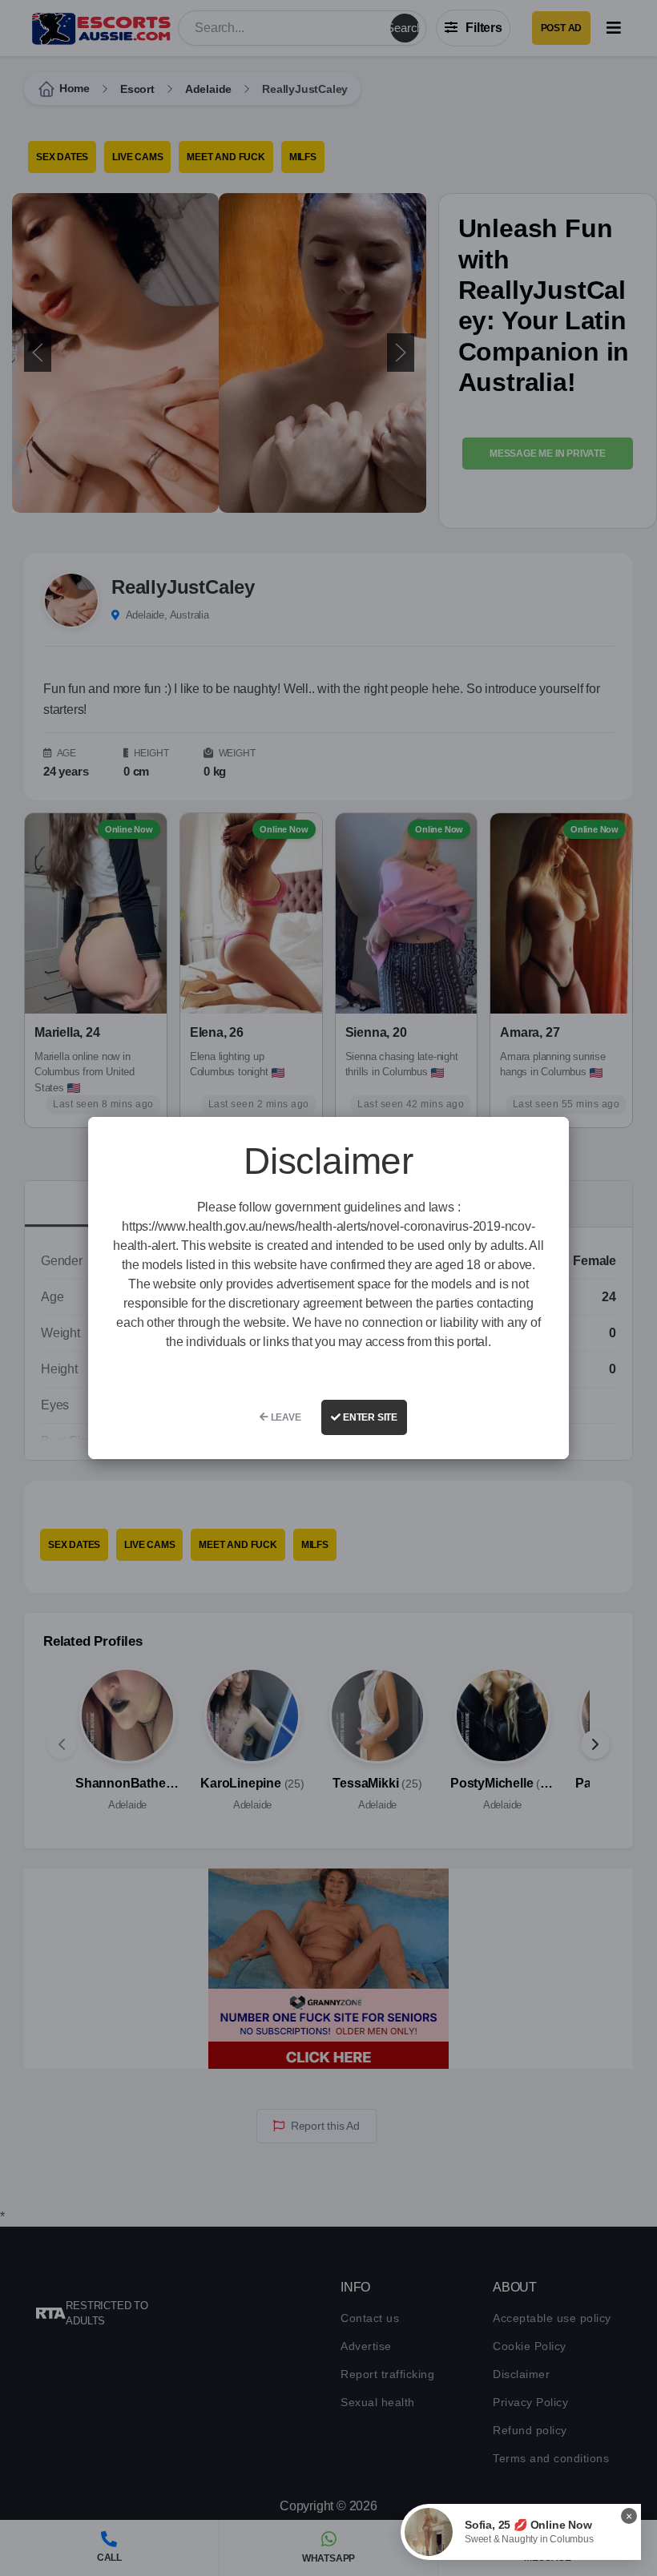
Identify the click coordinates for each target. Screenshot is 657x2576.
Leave (285, 1417)
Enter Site (369, 1417)
